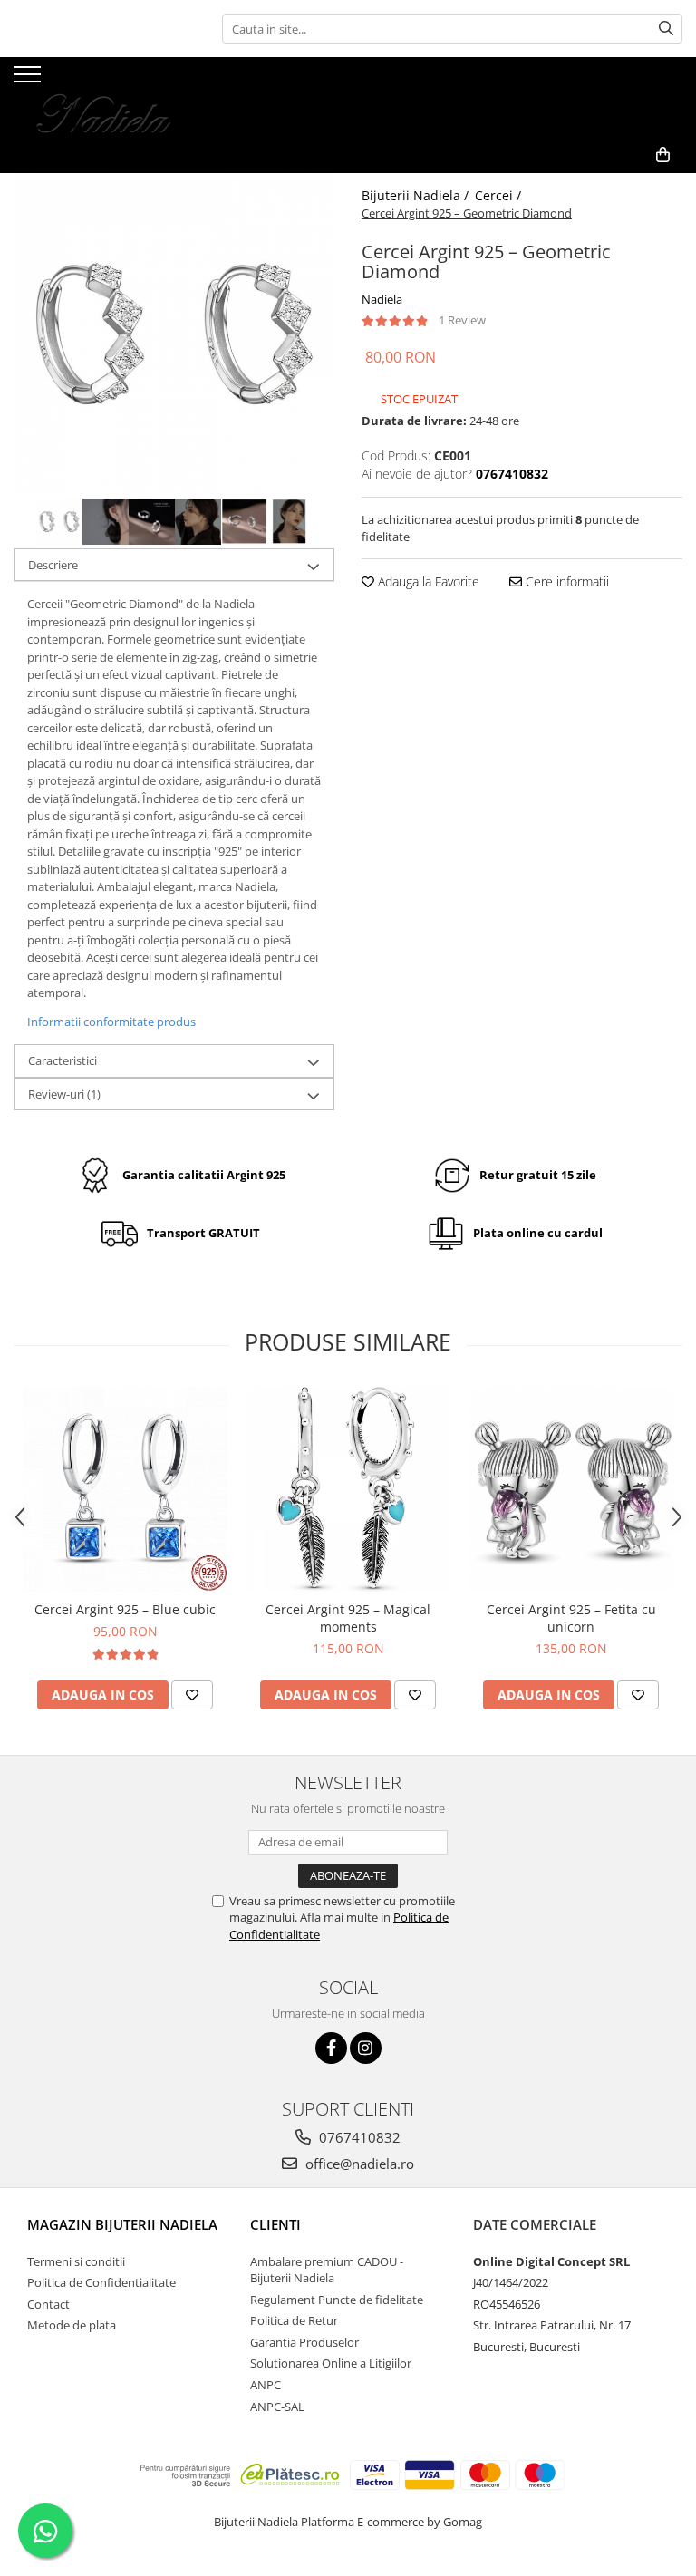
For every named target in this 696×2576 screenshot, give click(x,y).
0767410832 (358, 2137)
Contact (48, 2304)
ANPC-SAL (277, 2407)
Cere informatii (565, 581)
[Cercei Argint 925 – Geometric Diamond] (174, 334)
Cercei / (500, 195)
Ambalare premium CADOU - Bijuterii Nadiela (327, 2270)
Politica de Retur (294, 2320)
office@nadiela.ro (358, 2164)
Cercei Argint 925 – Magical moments (348, 1618)
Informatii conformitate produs (111, 1022)
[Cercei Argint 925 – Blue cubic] (125, 1489)
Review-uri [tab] (64, 1094)
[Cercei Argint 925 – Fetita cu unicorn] (571, 1489)
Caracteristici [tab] (63, 1060)
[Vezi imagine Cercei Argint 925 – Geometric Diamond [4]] (244, 522)
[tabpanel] (174, 334)
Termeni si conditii (76, 2261)
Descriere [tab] (53, 565)
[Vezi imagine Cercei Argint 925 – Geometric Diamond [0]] (59, 522)
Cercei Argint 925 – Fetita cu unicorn (571, 1618)
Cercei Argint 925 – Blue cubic (125, 1609)
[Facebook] (331, 2048)
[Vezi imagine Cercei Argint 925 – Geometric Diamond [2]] (152, 522)
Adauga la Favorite (427, 581)
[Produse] (29, 80)
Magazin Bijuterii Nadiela (122, 2224)
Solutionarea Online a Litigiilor (331, 2363)
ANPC (266, 2385)
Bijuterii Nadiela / (417, 195)
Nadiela (382, 299)
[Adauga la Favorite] (192, 1695)
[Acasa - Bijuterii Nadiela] (104, 97)
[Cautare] (666, 29)
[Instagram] (366, 2048)
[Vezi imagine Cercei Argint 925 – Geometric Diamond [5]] (290, 522)
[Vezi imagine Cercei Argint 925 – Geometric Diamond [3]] (198, 522)
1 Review (462, 320)
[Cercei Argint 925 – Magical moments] (348, 1489)
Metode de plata (72, 2325)
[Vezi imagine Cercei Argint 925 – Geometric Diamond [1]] (106, 522)
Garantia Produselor (304, 2342)
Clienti (275, 2224)
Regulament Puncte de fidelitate (337, 2300)
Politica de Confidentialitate (101, 2282)
